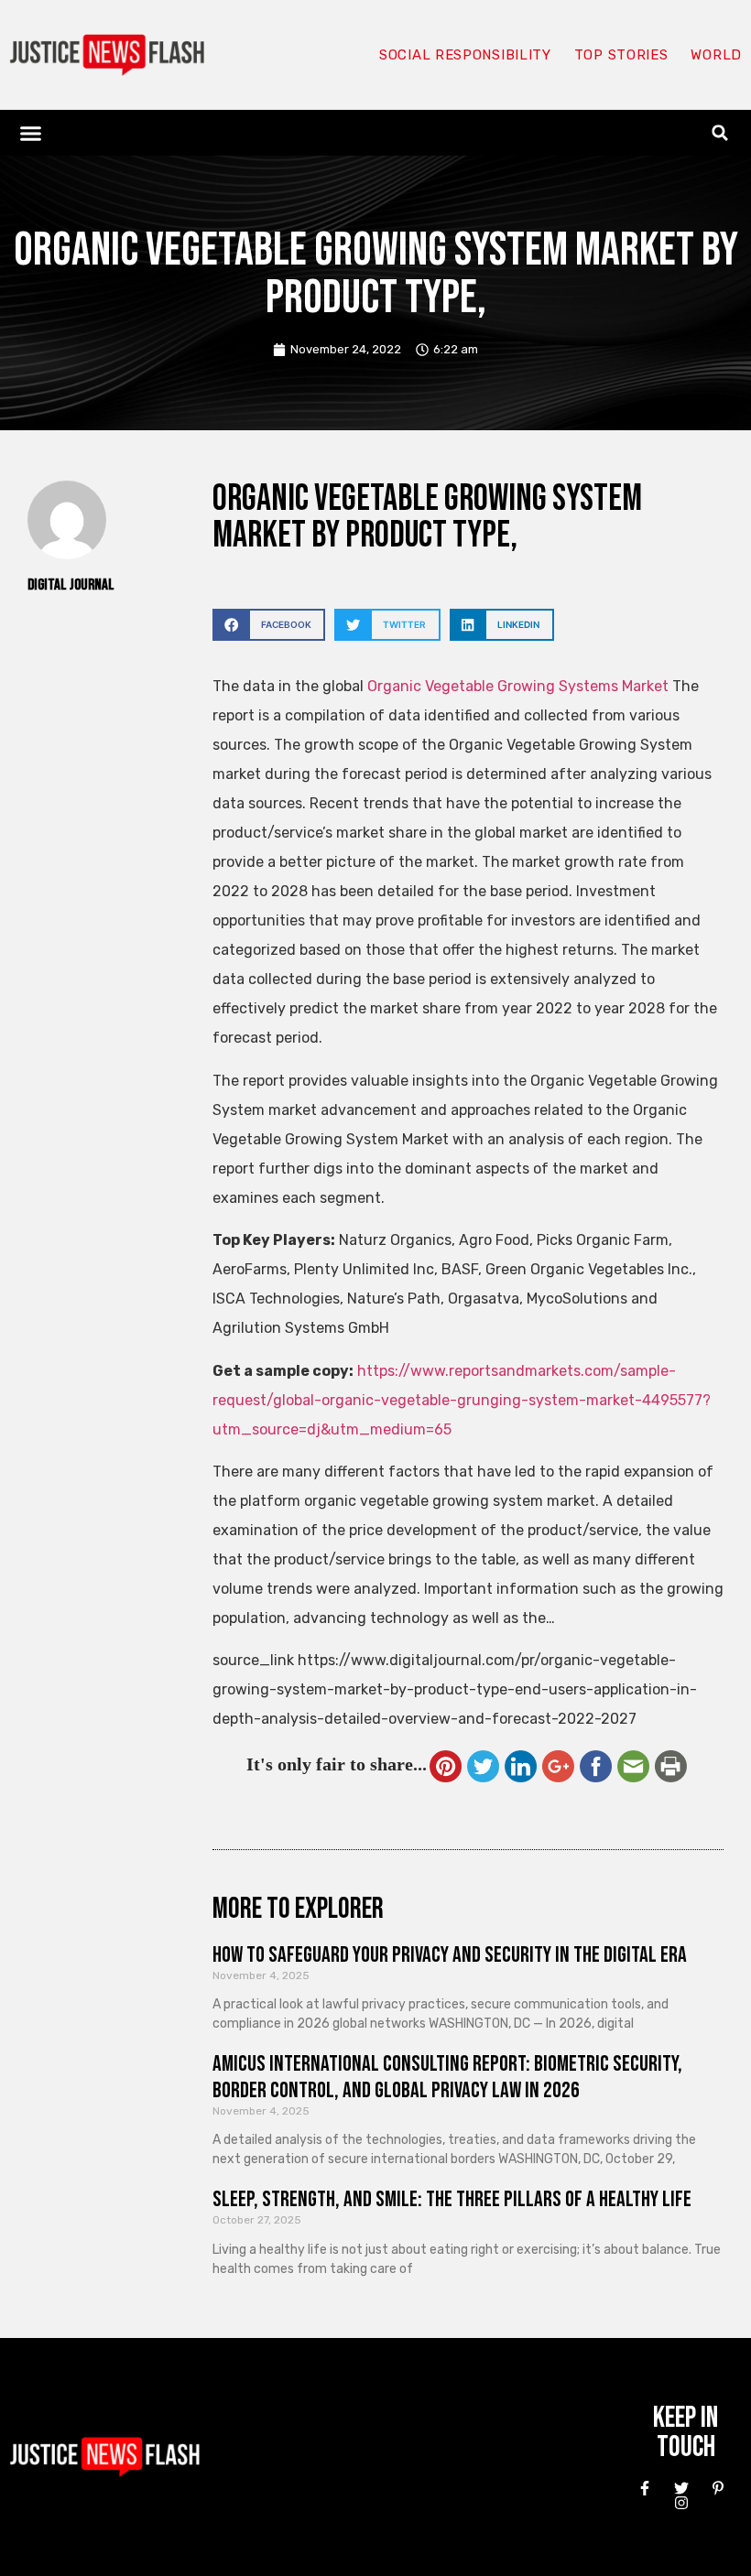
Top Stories (621, 55)
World (716, 55)
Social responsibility (465, 55)
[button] (31, 133)
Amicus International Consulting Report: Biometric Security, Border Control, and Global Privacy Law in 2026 (447, 2077)
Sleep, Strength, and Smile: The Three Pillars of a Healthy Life (452, 2199)
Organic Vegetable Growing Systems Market (518, 686)
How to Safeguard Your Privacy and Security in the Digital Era (450, 1955)
